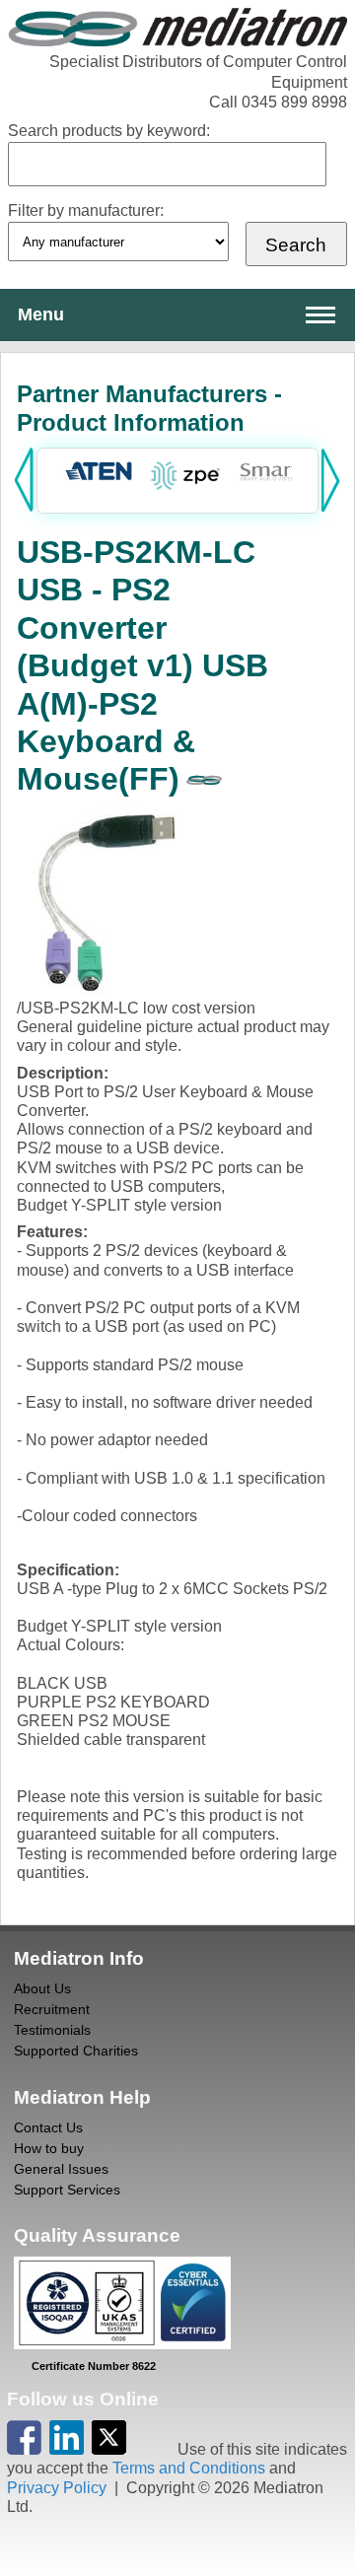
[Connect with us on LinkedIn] (67, 2449)
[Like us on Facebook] (24, 2449)
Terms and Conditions (189, 2468)
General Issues (61, 2169)
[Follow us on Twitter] (109, 2449)
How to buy (49, 2148)
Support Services (67, 2190)
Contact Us (48, 2127)
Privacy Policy (57, 2488)
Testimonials (52, 2030)
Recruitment (52, 2009)
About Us (42, 1988)
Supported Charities (76, 2051)
